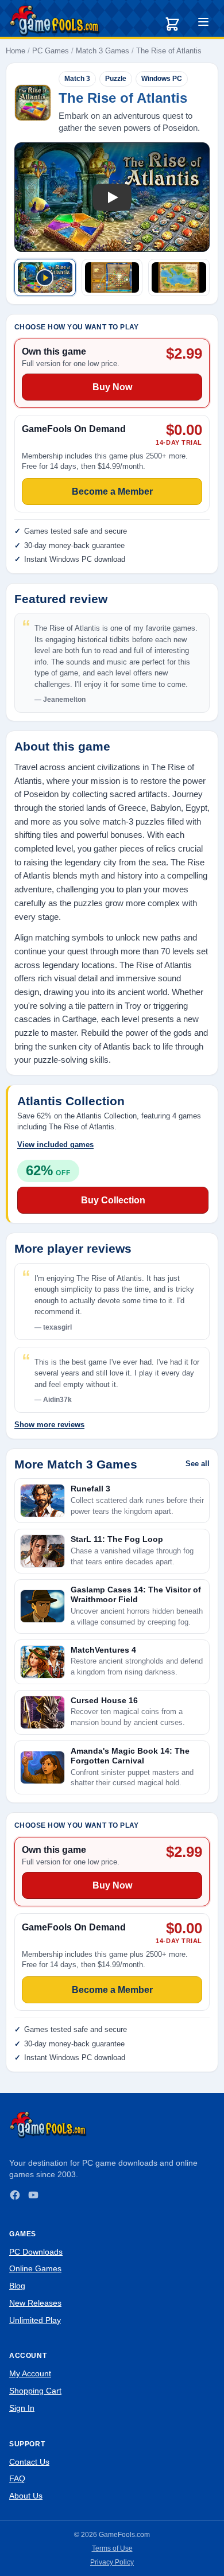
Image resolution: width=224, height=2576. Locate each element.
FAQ (17, 2478)
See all (198, 1464)
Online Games (35, 2268)
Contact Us (29, 2462)
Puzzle (116, 79)
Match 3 (77, 79)
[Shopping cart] (172, 24)
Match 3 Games (103, 51)
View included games (55, 1145)
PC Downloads (36, 2252)
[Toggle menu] (203, 24)
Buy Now (112, 1885)
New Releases (35, 2303)
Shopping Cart (35, 2391)
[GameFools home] (55, 21)
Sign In (22, 2408)
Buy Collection (113, 1200)
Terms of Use (112, 2548)
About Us (26, 2496)
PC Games (51, 51)
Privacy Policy (112, 2562)
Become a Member (112, 1990)
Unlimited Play (35, 2320)
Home (16, 51)
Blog (17, 2286)
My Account (30, 2373)
